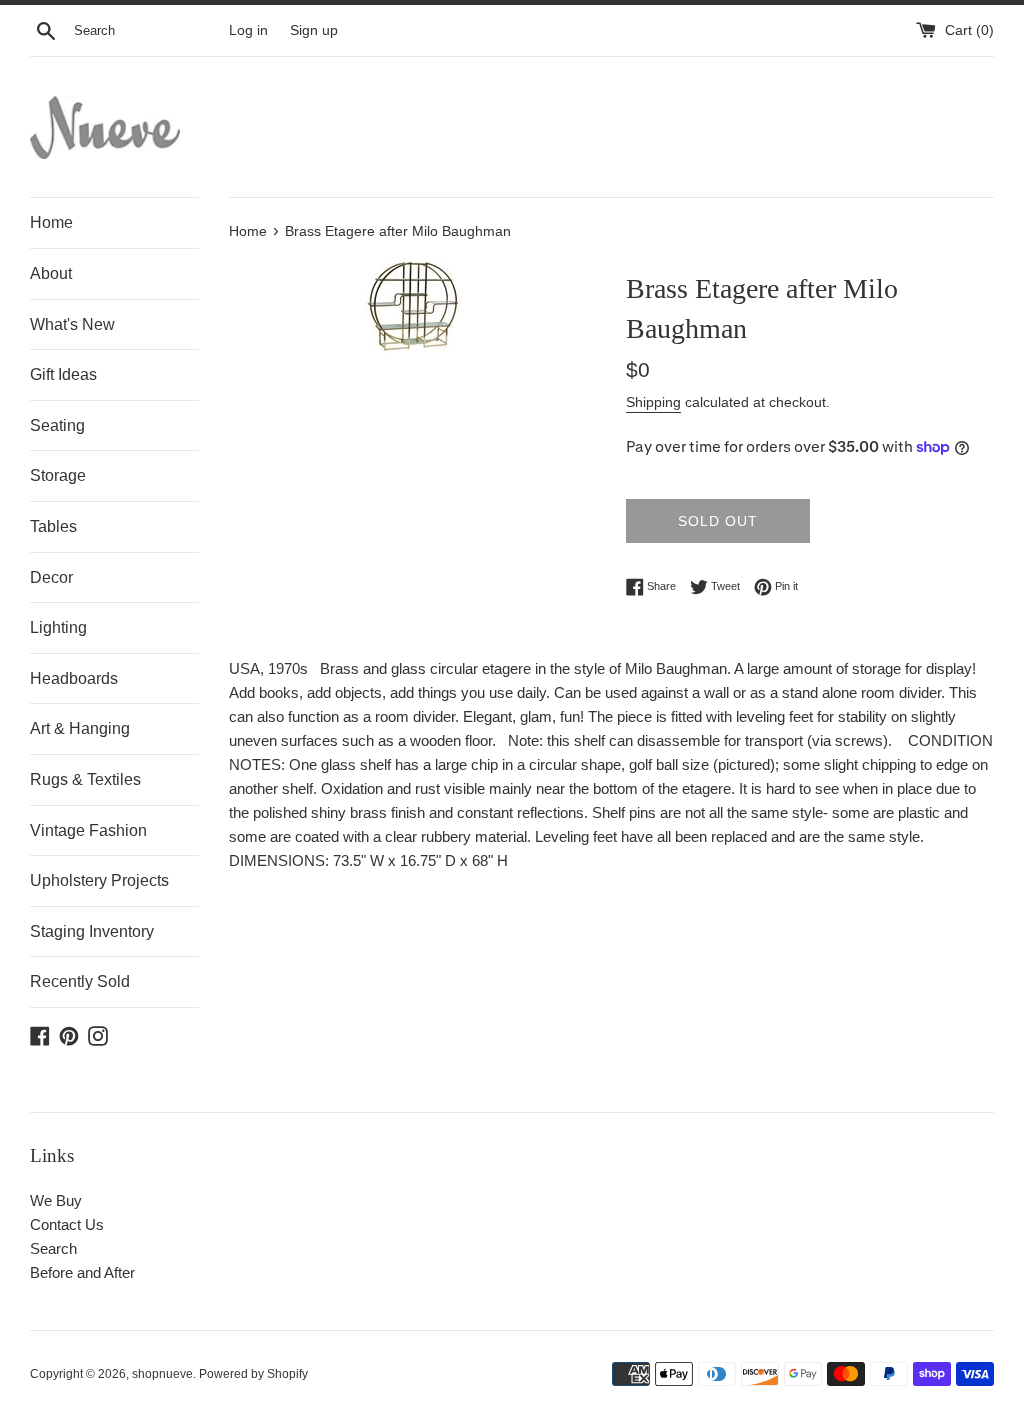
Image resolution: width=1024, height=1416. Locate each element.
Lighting (58, 627)
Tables (53, 526)
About (51, 273)
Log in (248, 30)
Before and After (82, 1272)
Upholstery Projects (99, 880)
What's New (72, 324)
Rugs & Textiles (85, 779)
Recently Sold (80, 981)
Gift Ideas (63, 374)
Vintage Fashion (88, 830)
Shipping (653, 402)
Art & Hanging (80, 728)
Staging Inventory (92, 931)
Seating (57, 425)
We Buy (56, 1200)
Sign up (314, 30)
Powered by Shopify (253, 1374)
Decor (51, 577)
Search (53, 1248)
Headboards (74, 678)
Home (51, 222)
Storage (58, 475)
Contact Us (67, 1224)
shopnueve (162, 1374)
